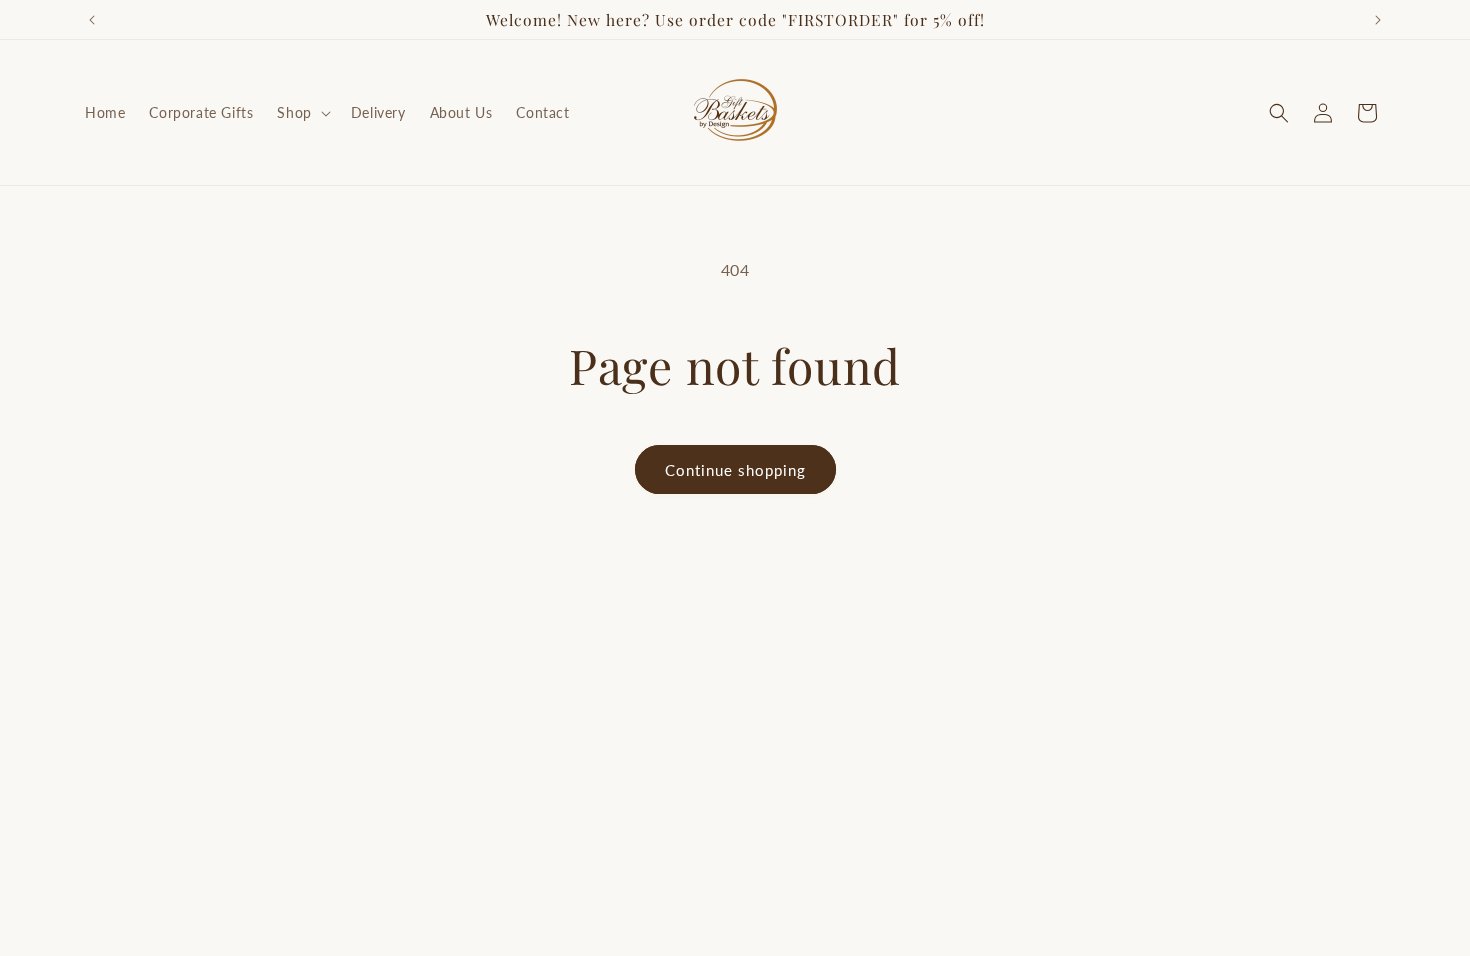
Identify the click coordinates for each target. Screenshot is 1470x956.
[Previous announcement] (92, 20)
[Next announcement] (1378, 20)
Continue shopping (735, 470)
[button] (301, 113)
